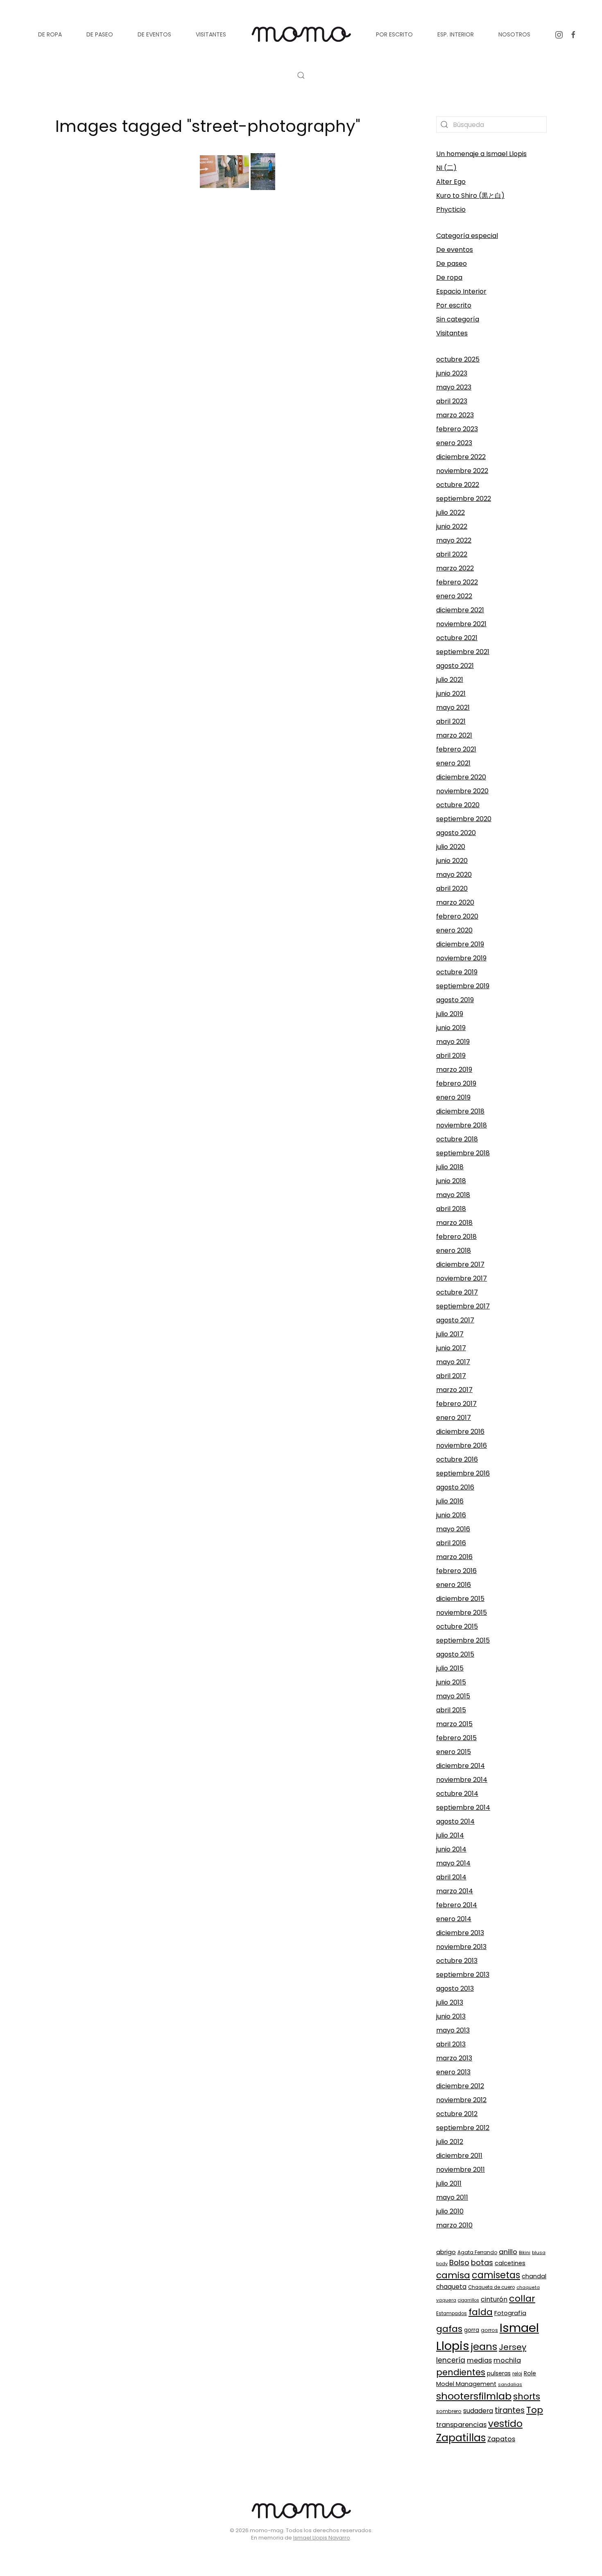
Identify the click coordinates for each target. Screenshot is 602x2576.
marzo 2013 (454, 2058)
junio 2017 (451, 1348)
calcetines (510, 2263)
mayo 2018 (453, 1195)
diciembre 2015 (460, 1599)
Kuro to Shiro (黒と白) (470, 196)
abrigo (446, 2252)
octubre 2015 (457, 1626)
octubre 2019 (457, 972)
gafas (449, 2329)
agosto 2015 (455, 1654)
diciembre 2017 (460, 1264)
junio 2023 (452, 373)
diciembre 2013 (460, 1933)
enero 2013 (453, 2072)
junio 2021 (451, 694)
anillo (508, 2252)
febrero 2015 (456, 1738)
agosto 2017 (455, 1320)
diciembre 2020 (461, 777)
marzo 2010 (454, 2225)
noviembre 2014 (462, 1780)
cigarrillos (468, 2300)
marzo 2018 (454, 1223)
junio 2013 (451, 2016)
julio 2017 (450, 1334)
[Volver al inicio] (301, 34)
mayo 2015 (453, 1696)
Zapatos (501, 2439)
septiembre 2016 (463, 1473)
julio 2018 (450, 1167)
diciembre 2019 (460, 944)
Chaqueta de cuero (491, 2287)
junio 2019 (451, 1028)
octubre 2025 (458, 359)
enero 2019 (453, 1097)
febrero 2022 (457, 582)
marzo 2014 (455, 1891)
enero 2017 (454, 1418)
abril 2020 (452, 888)
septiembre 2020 (464, 819)
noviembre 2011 (461, 2170)
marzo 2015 (454, 1724)
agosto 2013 (455, 1989)
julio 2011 (449, 2183)
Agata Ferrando (477, 2252)
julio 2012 (450, 2142)
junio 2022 (452, 526)
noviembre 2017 (462, 1278)
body (442, 2264)
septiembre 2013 (463, 1975)
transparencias (461, 2425)
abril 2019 (451, 1056)
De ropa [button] (50, 34)
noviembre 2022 (462, 471)
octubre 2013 (457, 1961)
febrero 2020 (457, 916)
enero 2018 (454, 1251)
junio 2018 (451, 1181)
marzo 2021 (454, 735)
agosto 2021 (455, 666)
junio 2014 (451, 1849)
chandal (534, 2276)
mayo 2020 (454, 875)
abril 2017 (451, 1376)
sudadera (478, 2411)
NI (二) (446, 168)
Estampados (451, 2313)
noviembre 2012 (461, 2100)
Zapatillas (461, 2438)
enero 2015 (454, 1752)
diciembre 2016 (460, 1432)
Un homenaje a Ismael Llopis (481, 154)
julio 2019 (450, 1014)
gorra (472, 2330)
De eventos (455, 250)
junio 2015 (451, 1682)
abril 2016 (451, 1543)
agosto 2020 (456, 833)
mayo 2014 (453, 1863)
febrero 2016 (456, 1571)
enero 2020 (454, 930)
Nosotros (514, 34)
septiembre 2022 (464, 499)
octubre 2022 (458, 485)
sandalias (510, 2384)
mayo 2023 (454, 387)
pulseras (499, 2373)
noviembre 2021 (461, 624)
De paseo (451, 264)
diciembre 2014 (461, 1766)
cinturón (494, 2299)
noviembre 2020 (462, 791)
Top (535, 2410)
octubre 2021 (457, 638)
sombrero (449, 2411)
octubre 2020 (458, 805)
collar (522, 2299)
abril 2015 (451, 1710)
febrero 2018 (456, 1237)
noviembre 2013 (461, 1947)
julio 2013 (450, 2002)
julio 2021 (450, 680)
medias (479, 2360)
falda (481, 2312)
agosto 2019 (455, 1000)
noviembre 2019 (461, 958)
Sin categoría (458, 319)
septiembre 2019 (463, 986)
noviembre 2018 (462, 1125)
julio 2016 (450, 1501)
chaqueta (451, 2287)
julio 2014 (450, 1835)
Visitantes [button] (211, 34)
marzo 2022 (455, 568)
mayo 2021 (453, 707)
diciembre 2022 (461, 457)
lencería (451, 2360)
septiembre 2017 (463, 1306)
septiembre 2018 (463, 1153)
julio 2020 (451, 847)
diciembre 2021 (460, 610)
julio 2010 (450, 2211)
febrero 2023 (457, 429)
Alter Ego (451, 182)
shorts (527, 2396)
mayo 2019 (453, 1042)
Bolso (459, 2262)
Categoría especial (467, 236)
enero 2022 (454, 596)
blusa (539, 2252)
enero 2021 (453, 763)
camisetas (496, 2275)
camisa (453, 2275)
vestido (505, 2424)
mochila (507, 2360)
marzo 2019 (454, 1070)
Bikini (525, 2252)
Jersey (513, 2347)
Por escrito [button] (394, 34)
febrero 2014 (457, 1905)
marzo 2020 (455, 902)
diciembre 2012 (460, 2086)
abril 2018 (451, 1209)
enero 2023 (454, 443)
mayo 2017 (453, 1362)
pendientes (461, 2372)
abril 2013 (451, 2044)
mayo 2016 (453, 1529)
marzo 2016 (454, 1557)
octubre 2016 (457, 1459)
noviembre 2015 (462, 1613)
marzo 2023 (455, 415)
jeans (484, 2346)
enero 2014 (454, 1919)
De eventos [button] (154, 34)
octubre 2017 (457, 1292)
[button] (301, 75)
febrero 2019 (456, 1083)
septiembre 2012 (463, 2128)
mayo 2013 (453, 2030)
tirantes (510, 2410)
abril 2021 (451, 721)
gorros (489, 2330)
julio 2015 (450, 1668)
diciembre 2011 (459, 2156)
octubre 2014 (457, 1794)
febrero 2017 (456, 1404)
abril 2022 (452, 554)
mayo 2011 (452, 2197)
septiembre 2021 (463, 652)
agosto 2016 (455, 1487)
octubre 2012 (457, 2114)
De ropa (449, 277)
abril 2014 (451, 1877)
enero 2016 (454, 1585)
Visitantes (452, 333)
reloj (517, 2374)
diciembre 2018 (460, 1111)
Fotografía (510, 2313)
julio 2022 (450, 513)
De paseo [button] (100, 34)
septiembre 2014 (463, 1808)
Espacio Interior (461, 291)
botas (482, 2262)
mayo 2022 (454, 540)
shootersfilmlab (474, 2396)
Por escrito (454, 305)
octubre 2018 (457, 1139)
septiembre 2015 (463, 1640)
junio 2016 (451, 1515)
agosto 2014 (455, 1821)
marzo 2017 (454, 1390)
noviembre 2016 (462, 1445)
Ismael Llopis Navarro (322, 2538)
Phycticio (451, 209)
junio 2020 (452, 861)
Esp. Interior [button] (456, 34)
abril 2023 (452, 401)
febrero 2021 (456, 749)
